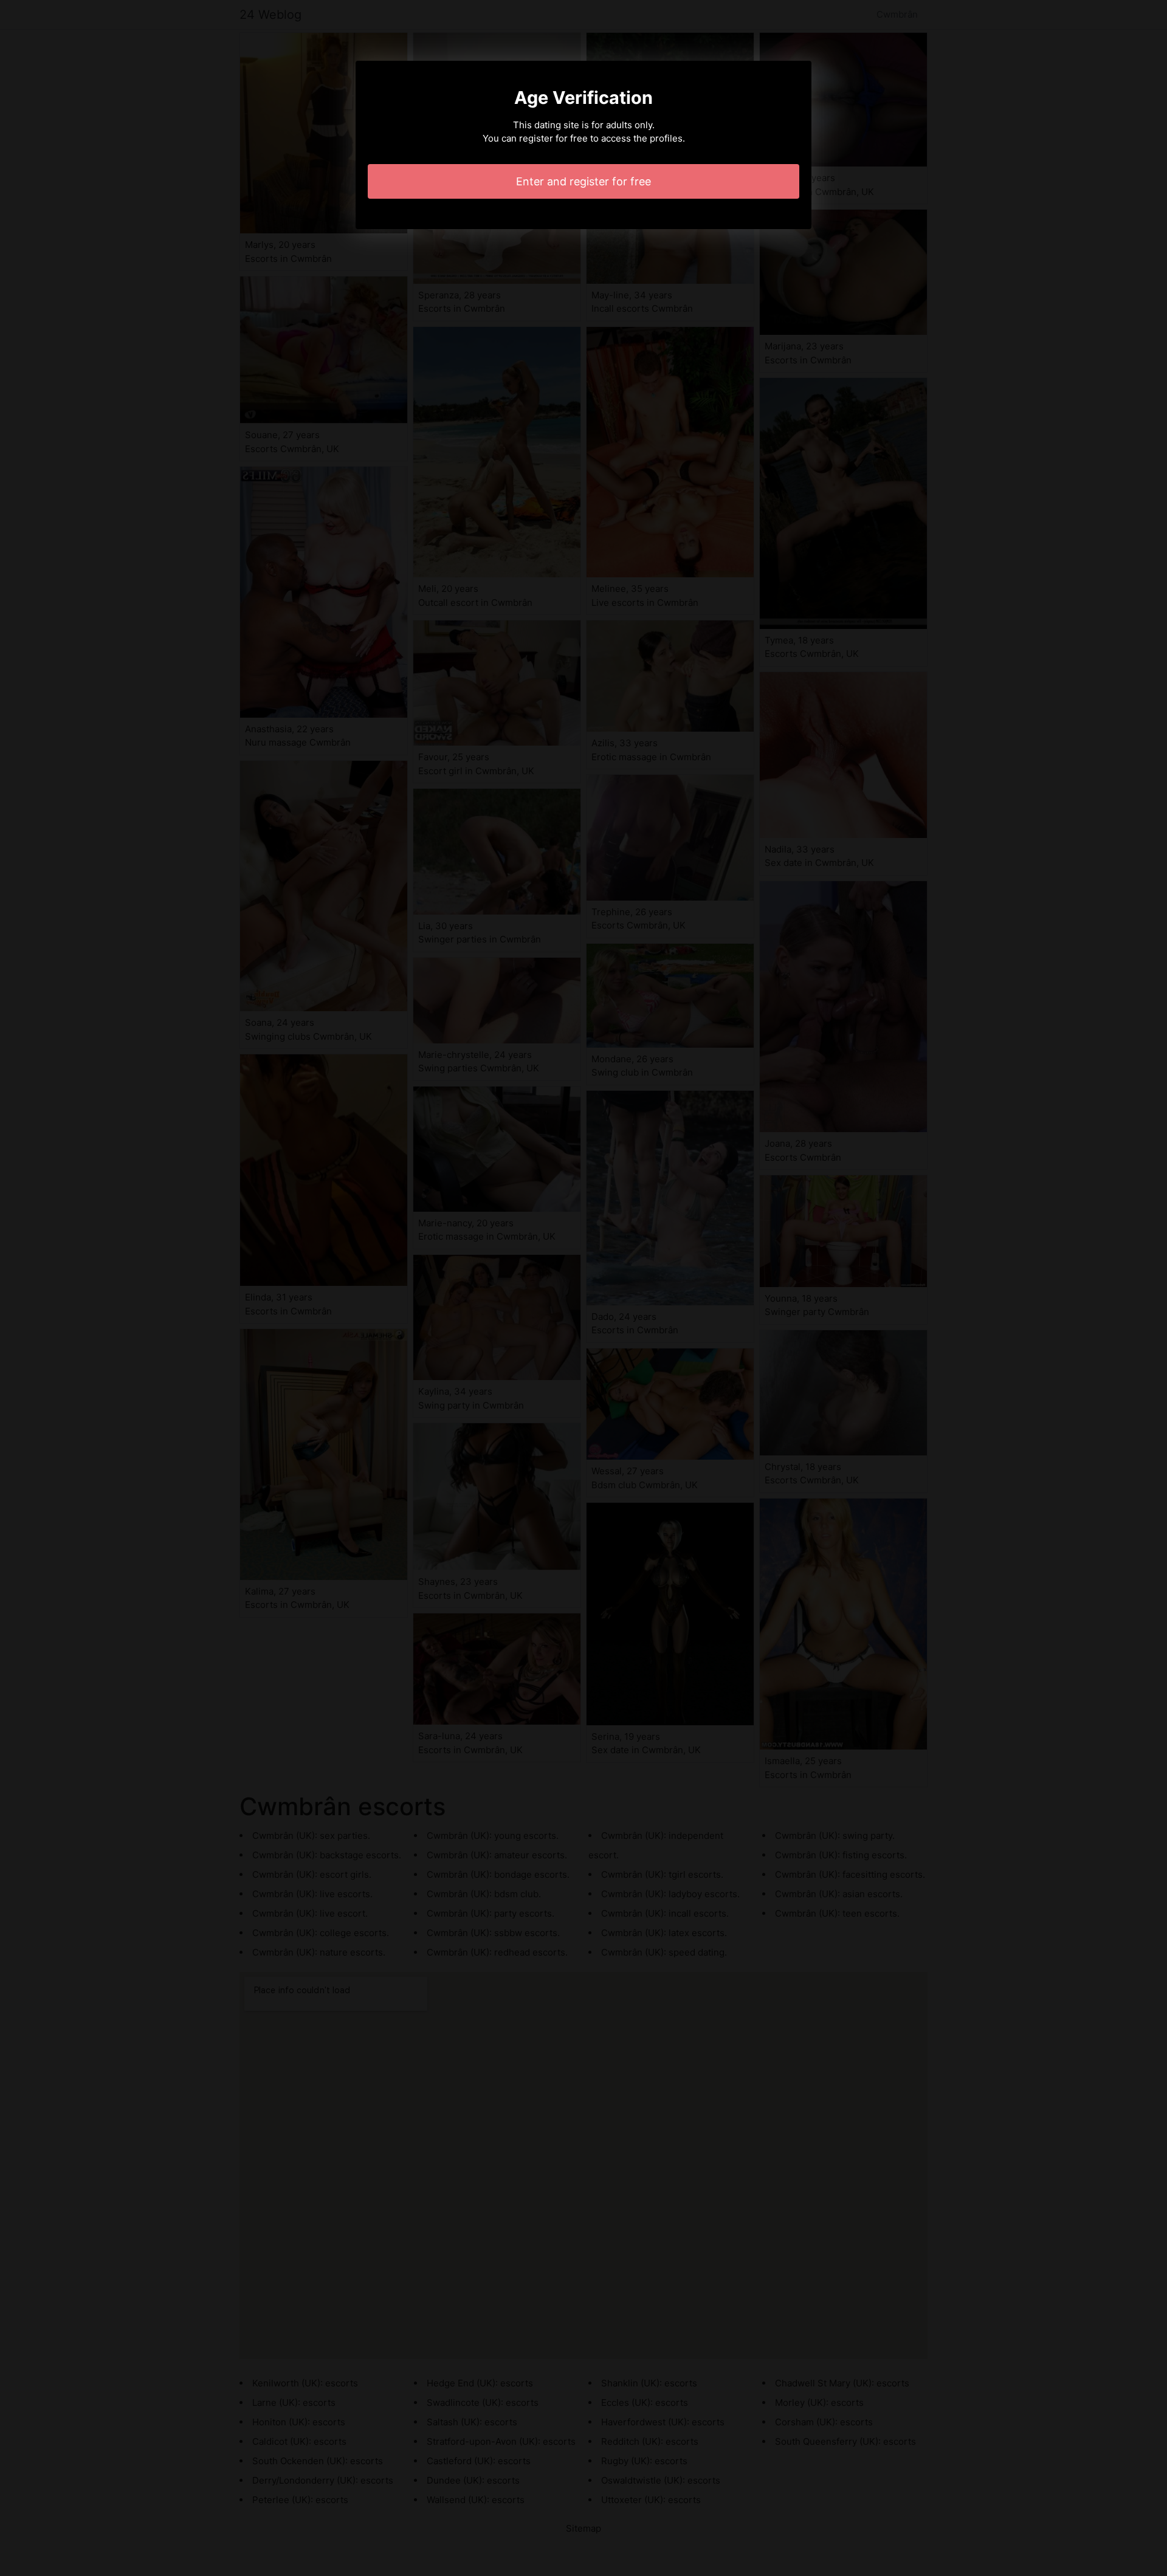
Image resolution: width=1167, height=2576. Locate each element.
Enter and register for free (583, 181)
